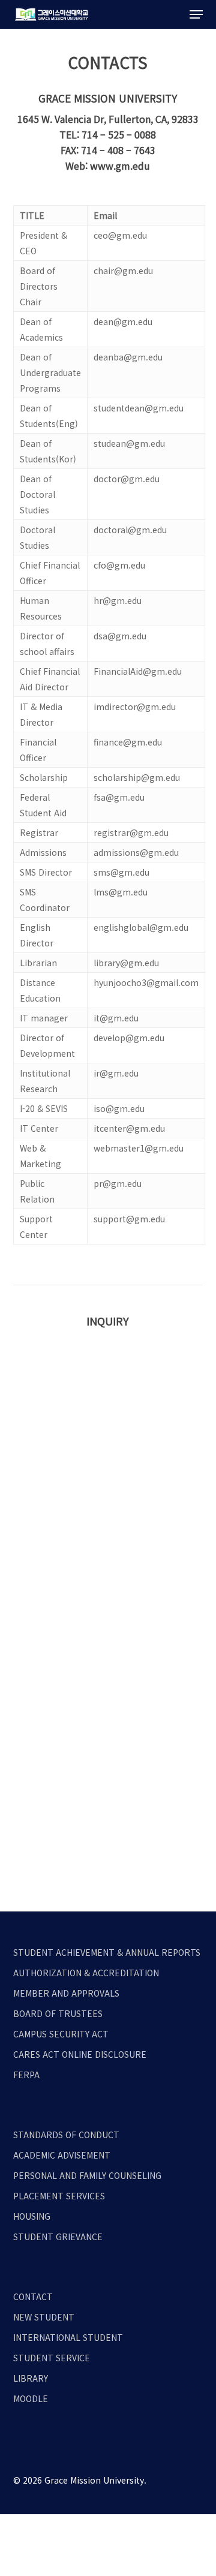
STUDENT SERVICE (52, 2358)
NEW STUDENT (44, 2317)
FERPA (26, 2075)
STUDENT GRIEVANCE (58, 2237)
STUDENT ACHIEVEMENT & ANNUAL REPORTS (107, 1952)
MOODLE (31, 2398)
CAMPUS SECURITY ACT (61, 2034)
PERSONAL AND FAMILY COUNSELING (87, 2175)
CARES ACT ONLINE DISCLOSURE (80, 2054)
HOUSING (32, 2216)
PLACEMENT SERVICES (59, 2196)
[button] (196, 14)
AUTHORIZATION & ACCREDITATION (86, 1973)
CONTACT (33, 2297)
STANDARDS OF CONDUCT (66, 2135)
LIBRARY (31, 2378)
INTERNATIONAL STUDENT (68, 2337)
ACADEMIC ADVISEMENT (62, 2155)
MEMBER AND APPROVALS (66, 1993)
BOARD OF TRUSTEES (58, 2013)
